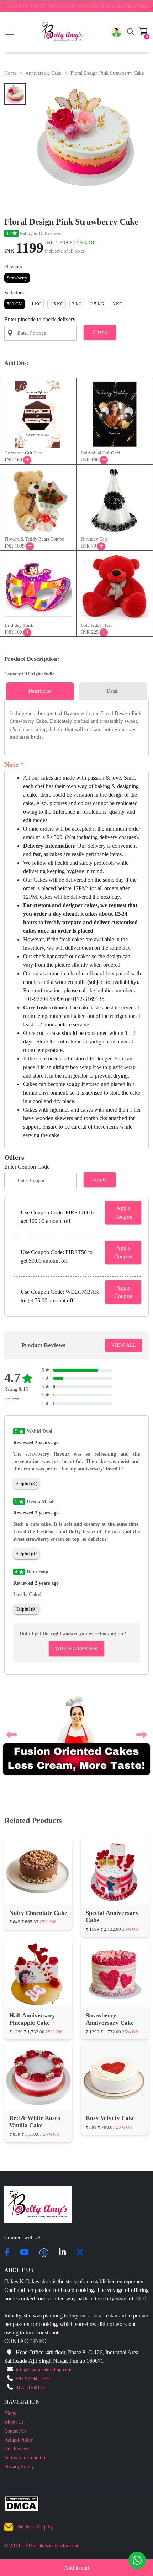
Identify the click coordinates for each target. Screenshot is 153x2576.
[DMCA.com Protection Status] (26, 2420)
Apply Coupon (123, 1212)
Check (100, 332)
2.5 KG (97, 304)
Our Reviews (17, 2364)
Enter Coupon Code (27, 1167)
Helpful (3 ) (26, 1483)
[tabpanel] (76, 725)
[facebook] (7, 2168)
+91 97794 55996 (33, 2294)
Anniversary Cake (43, 73)
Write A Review (76, 1649)
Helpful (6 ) (26, 1554)
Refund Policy (19, 2355)
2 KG (77, 304)
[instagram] (80, 2168)
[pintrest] (44, 2168)
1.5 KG (57, 304)
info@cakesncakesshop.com (44, 2285)
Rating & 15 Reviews (33, 233)
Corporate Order (35, 2479)
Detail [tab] (113, 691)
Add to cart (77, 2568)
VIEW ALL (124, 1345)
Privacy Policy (19, 2382)
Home (10, 73)
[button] (116, 32)
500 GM (15, 304)
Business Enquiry (36, 2442)
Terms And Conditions (27, 2373)
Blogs (10, 2329)
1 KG (36, 304)
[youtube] (24, 2168)
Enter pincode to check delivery (40, 319)
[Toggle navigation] (10, 32)
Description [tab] (40, 691)
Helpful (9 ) (26, 1609)
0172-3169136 (30, 2303)
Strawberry (17, 278)
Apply (100, 1179)
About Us (14, 2337)
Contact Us (15, 2346)
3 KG (117, 304)
